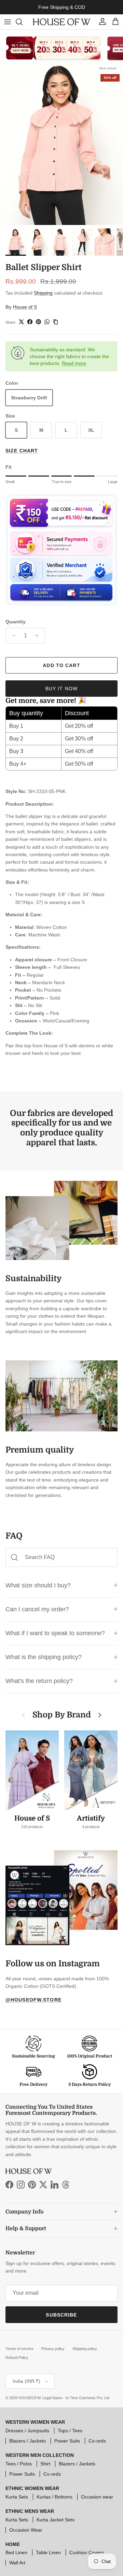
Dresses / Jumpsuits (27, 2431)
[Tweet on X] (21, 322)
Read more (74, 363)
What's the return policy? (39, 1681)
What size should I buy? (38, 1585)
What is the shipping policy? (44, 1657)
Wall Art (17, 2563)
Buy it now (61, 689)
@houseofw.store (33, 2000)
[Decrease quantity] (12, 636)
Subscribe (61, 2315)
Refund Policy (17, 2358)
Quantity (16, 622)
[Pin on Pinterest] (38, 322)
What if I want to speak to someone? (55, 1633)
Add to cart (61, 665)
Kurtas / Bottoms (54, 2497)
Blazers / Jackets (28, 2441)
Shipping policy (85, 2349)
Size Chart (22, 451)
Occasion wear (97, 2497)
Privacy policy (53, 2349)
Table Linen (48, 2552)
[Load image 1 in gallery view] (61, 143)
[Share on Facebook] (30, 322)
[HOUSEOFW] (61, 22)
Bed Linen (16, 2552)
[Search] (23, 22)
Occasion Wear (26, 2530)
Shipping (43, 293)
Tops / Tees (70, 2431)
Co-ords (97, 2441)
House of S (25, 307)
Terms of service (19, 2349)
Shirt (45, 2464)
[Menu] (8, 22)
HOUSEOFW (29, 2398)
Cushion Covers (87, 2552)
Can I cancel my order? (37, 1609)
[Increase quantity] (39, 636)
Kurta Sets (17, 2497)
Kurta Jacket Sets (56, 2520)
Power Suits (67, 2441)
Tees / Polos (19, 2464)
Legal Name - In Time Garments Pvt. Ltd (76, 2398)
